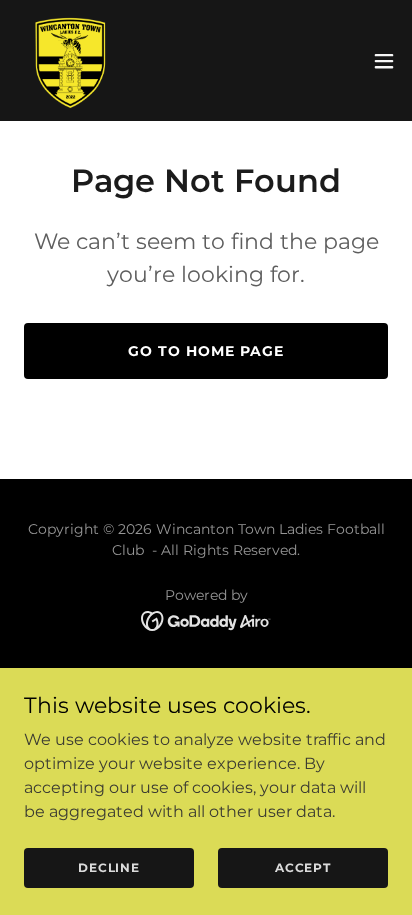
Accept (303, 867)
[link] (68, 60)
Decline (109, 867)
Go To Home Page (206, 351)
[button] (384, 61)
